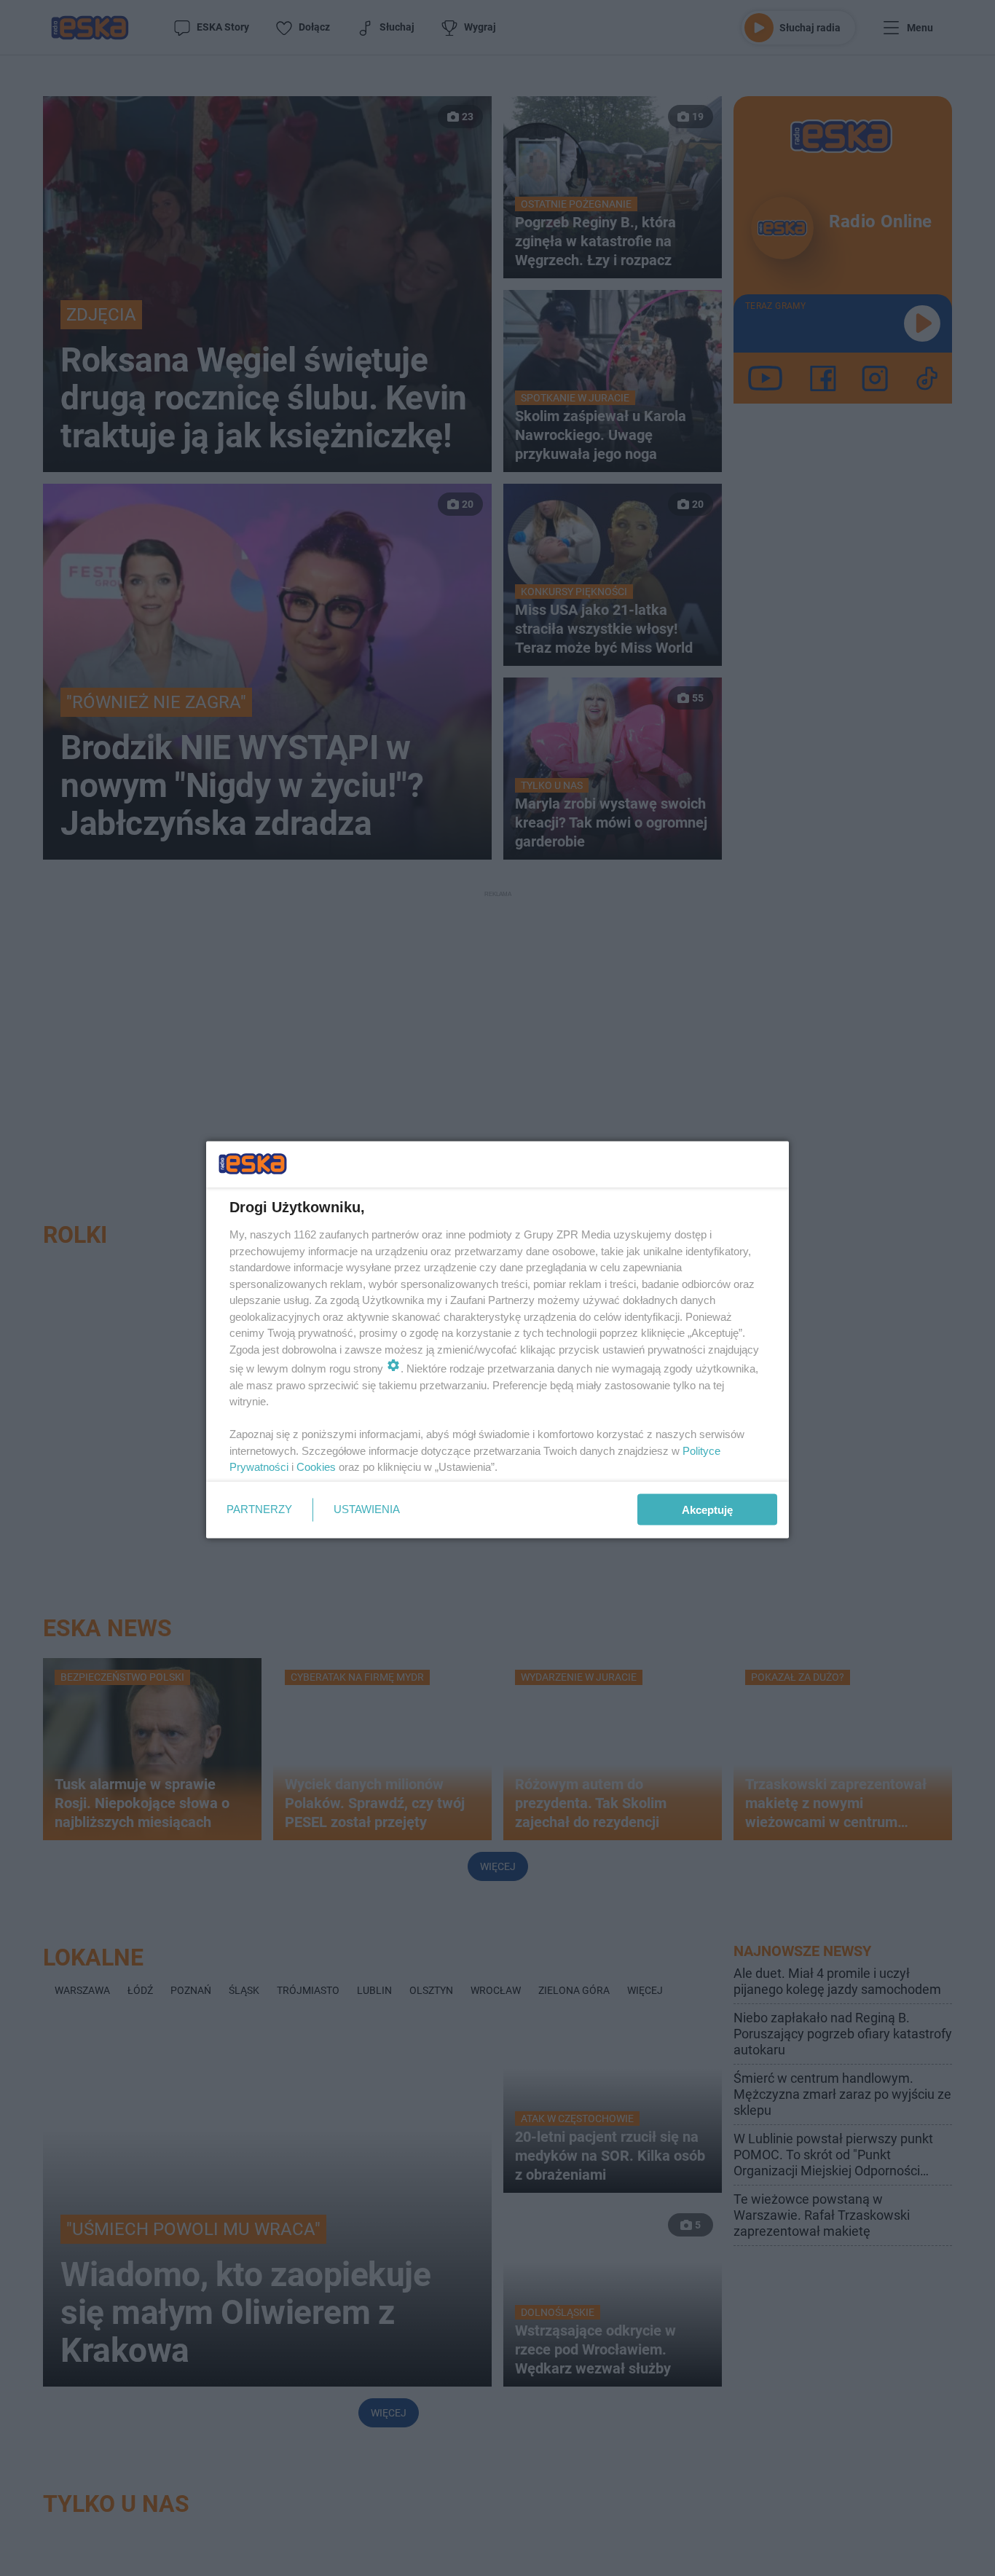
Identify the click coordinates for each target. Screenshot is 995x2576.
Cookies (316, 1467)
